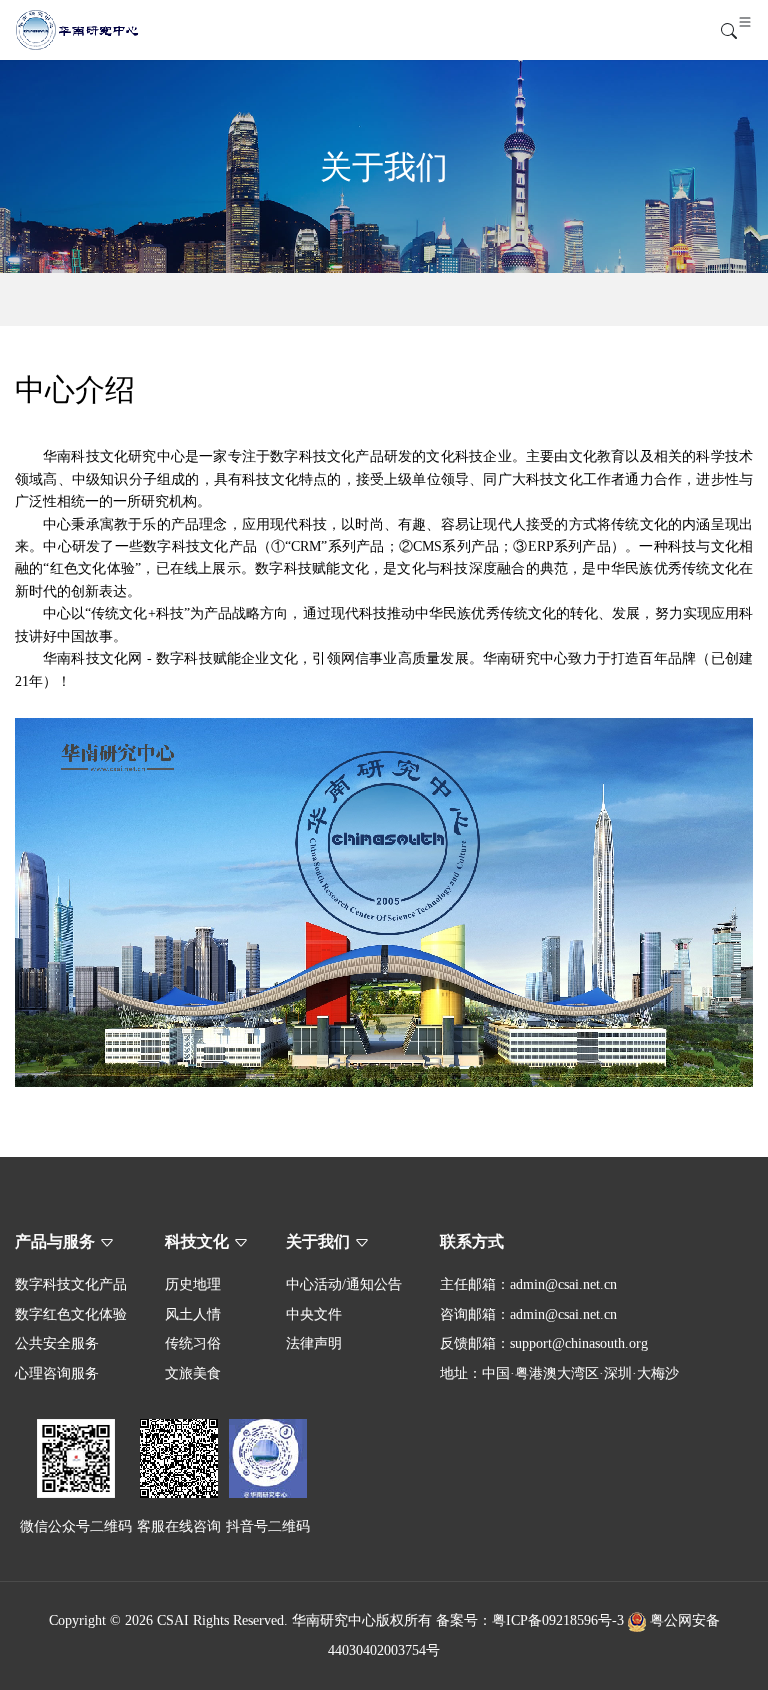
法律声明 (314, 1343)
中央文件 (314, 1314)
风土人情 (193, 1314)
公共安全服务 (57, 1343)
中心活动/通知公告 (344, 1284)
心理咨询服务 (57, 1373)
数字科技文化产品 (71, 1284)
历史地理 (193, 1284)
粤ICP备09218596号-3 (558, 1620)
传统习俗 (193, 1343)
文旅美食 (193, 1373)
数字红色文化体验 (71, 1314)
